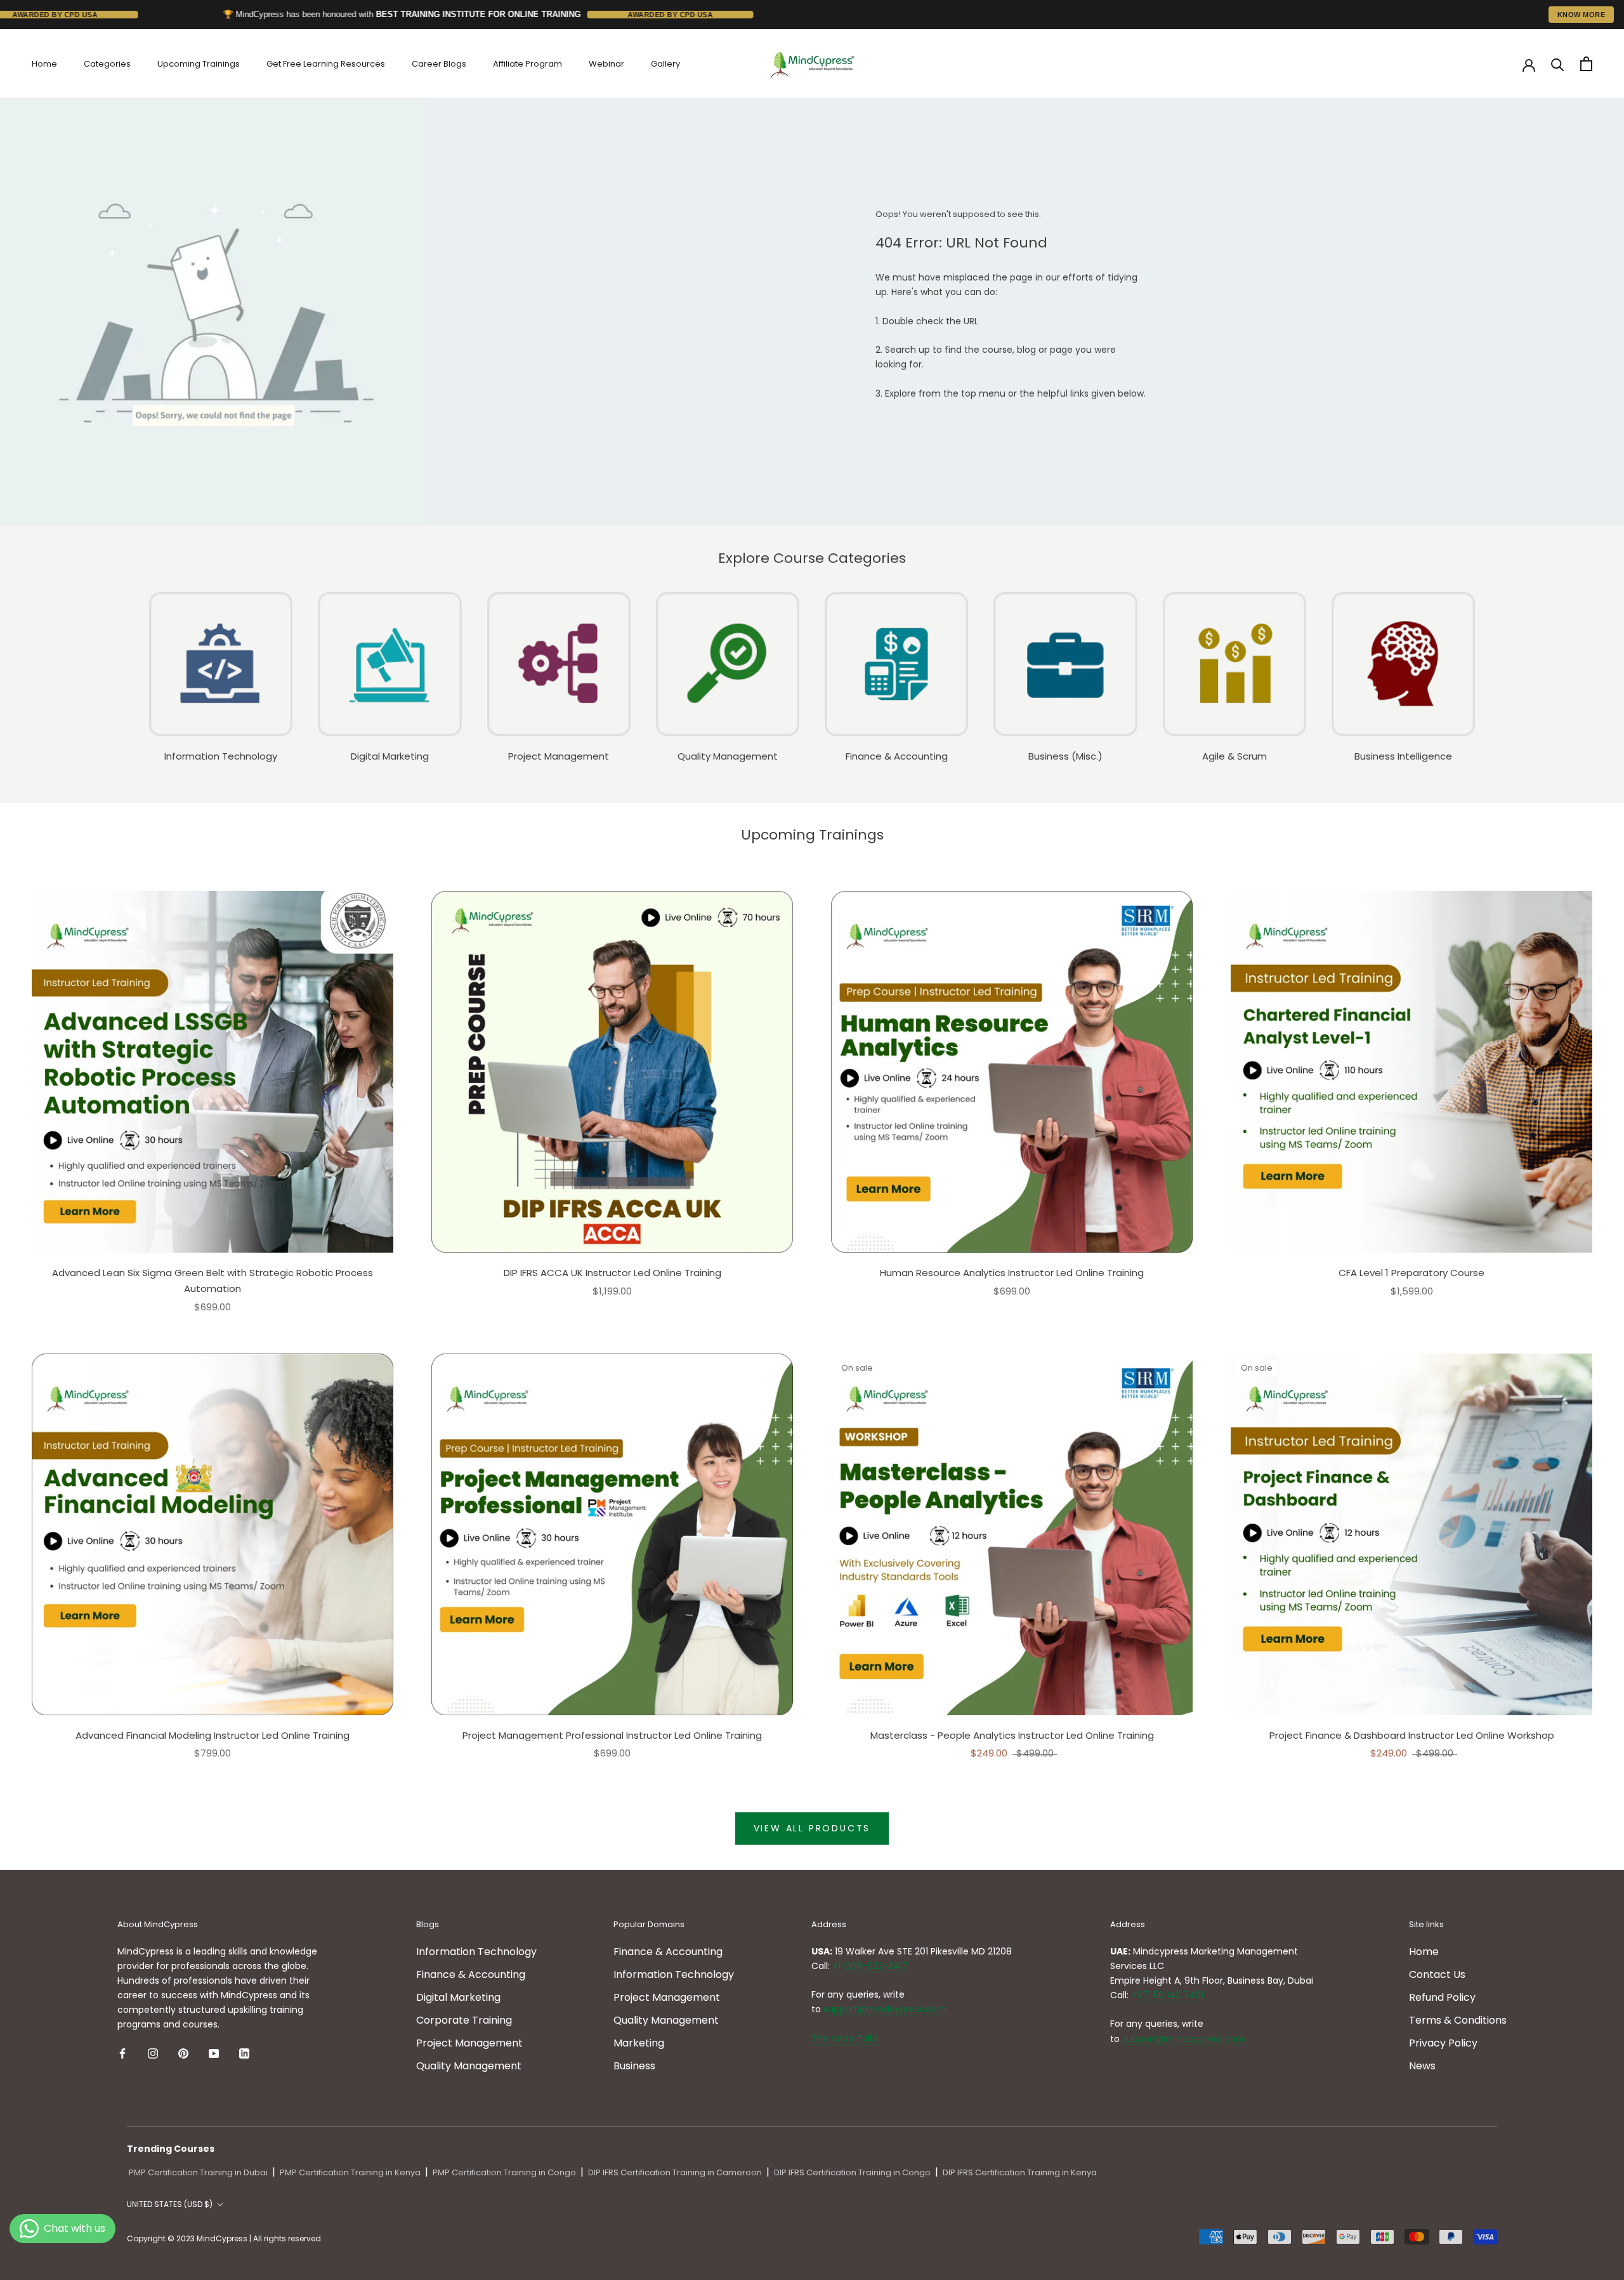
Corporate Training (464, 2020)
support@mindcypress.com (885, 2009)
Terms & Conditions (1458, 2020)
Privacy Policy (1443, 2043)
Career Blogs (439, 64)
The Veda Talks (845, 2038)
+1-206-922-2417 (870, 1966)
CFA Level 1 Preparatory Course (1411, 1273)
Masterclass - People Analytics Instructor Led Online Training (1012, 1735)
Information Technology (476, 1952)
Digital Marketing (458, 1997)
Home (44, 64)
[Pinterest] (183, 2053)
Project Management (469, 2043)
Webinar (606, 64)
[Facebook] (122, 2053)
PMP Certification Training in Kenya (350, 2172)
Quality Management (469, 2066)
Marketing (639, 2043)
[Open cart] (1586, 64)
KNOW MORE (1581, 15)
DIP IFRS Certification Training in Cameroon (675, 2172)
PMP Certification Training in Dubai (198, 2172)
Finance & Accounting (471, 1974)
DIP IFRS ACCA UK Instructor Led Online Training (612, 1273)
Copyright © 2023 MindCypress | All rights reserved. (225, 2238)
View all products (812, 1828)
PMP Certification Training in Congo (504, 2172)
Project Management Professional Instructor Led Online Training (612, 1735)
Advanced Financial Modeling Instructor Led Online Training (213, 1735)
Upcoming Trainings (199, 64)
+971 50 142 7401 (1167, 1995)
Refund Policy (1442, 1997)
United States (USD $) (170, 2204)
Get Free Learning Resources (326, 64)
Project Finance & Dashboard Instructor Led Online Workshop (1412, 1735)
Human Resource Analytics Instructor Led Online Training (1012, 1273)
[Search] (1558, 64)
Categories (107, 64)
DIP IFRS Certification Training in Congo (852, 2172)
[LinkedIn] (244, 2053)
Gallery (665, 64)
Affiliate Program (527, 64)
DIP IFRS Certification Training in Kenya (1020, 2172)
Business (634, 2066)
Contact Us (1437, 1974)
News (1422, 2066)
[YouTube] (214, 2053)
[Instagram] (153, 2053)
